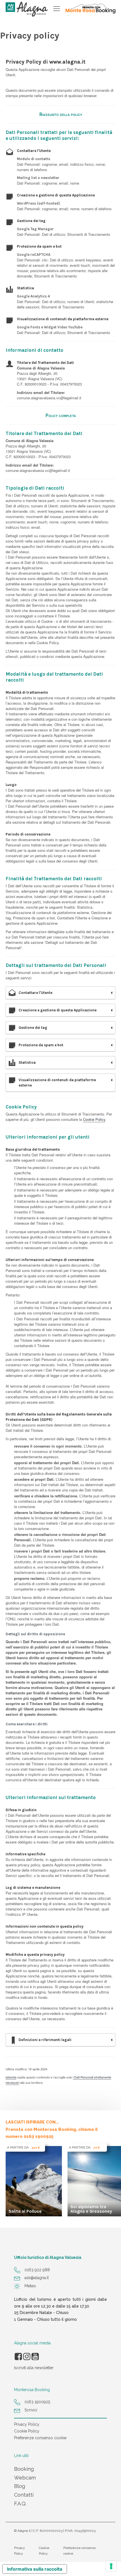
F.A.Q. (20, 2504)
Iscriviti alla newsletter (34, 2368)
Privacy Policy (27, 2424)
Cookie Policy (94, 1119)
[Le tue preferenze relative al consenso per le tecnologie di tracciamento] (111, 2566)
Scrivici (31, 2410)
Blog (20, 2486)
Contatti (24, 2495)
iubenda (11, 2077)
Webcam (25, 2478)
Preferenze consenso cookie (40, 2438)
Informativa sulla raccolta (35, 2569)
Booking (24, 2469)
